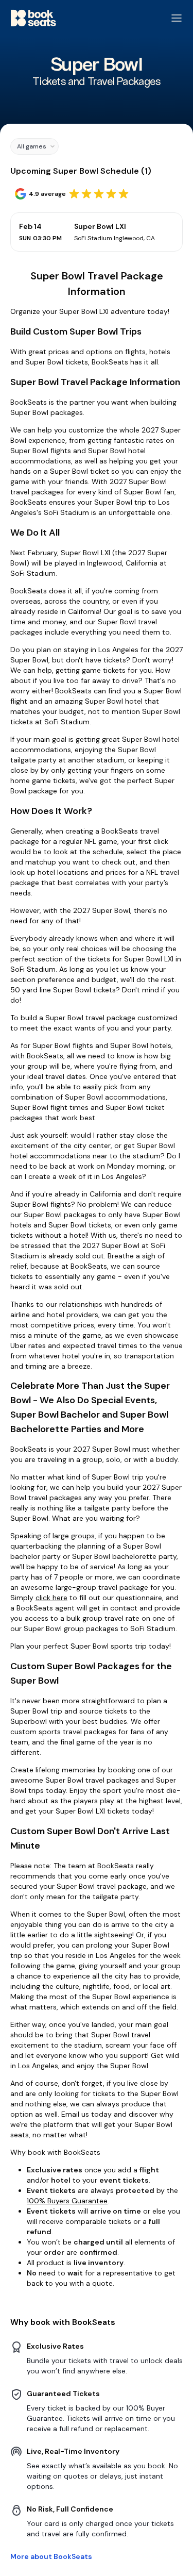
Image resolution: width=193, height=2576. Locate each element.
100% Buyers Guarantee (67, 2201)
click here (51, 1598)
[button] (34, 146)
